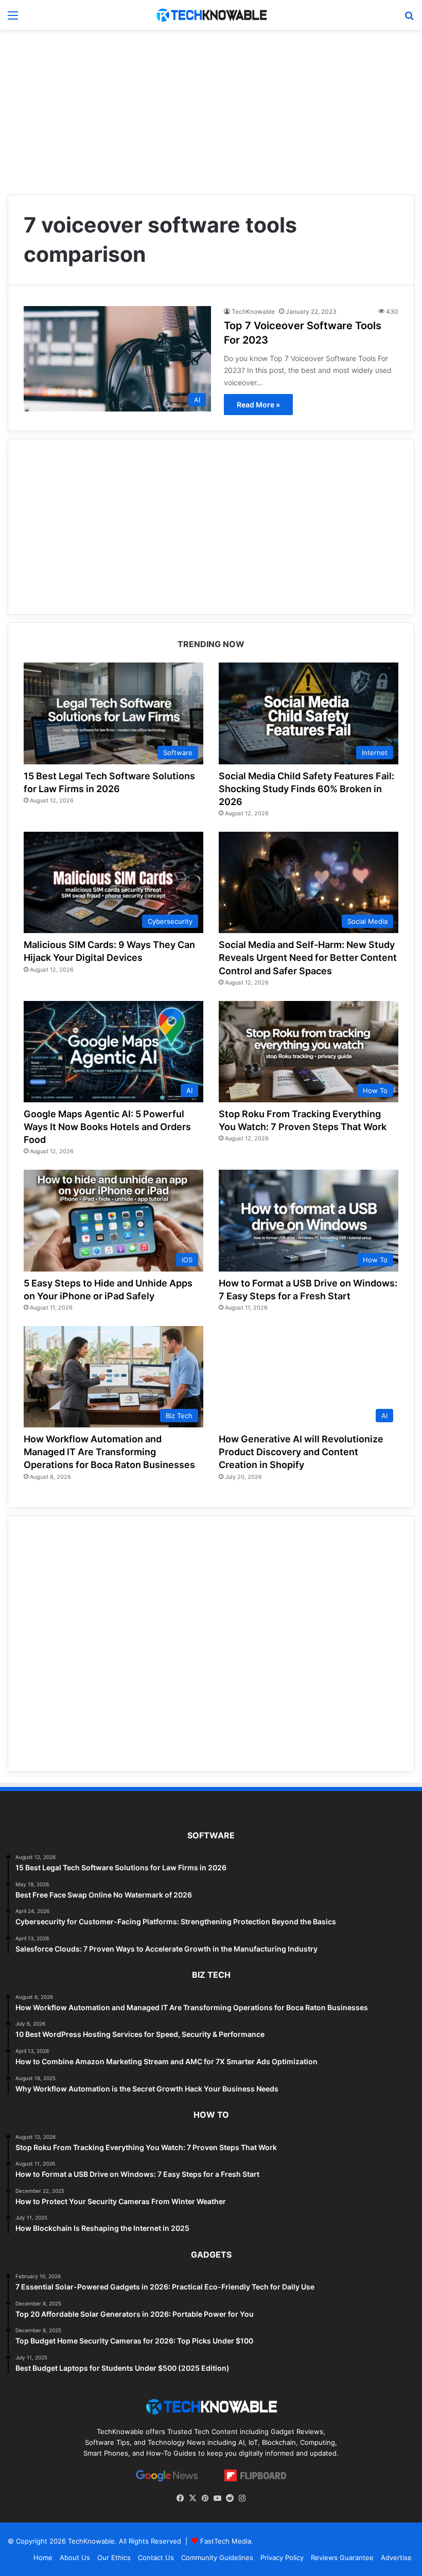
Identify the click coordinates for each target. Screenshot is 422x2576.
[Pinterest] (205, 2498)
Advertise (396, 2557)
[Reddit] (230, 2498)
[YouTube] (217, 2498)
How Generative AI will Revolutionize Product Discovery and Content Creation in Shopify (301, 1452)
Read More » (258, 405)
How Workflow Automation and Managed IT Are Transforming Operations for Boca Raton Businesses (109, 1452)
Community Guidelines (217, 2557)
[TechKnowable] (211, 15)
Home (43, 2557)
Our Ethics (114, 2557)
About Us (75, 2557)
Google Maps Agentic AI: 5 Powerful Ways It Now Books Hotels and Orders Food (107, 1127)
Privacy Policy (282, 2557)
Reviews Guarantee (342, 2557)
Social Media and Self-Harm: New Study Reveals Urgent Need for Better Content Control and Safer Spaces (308, 958)
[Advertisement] (211, 112)
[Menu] (13, 19)
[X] (192, 2498)
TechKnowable (253, 311)
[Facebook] (180, 2498)
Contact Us (156, 2557)
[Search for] (409, 19)
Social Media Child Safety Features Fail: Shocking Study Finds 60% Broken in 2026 (306, 789)
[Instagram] (242, 2498)
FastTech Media (226, 2541)
